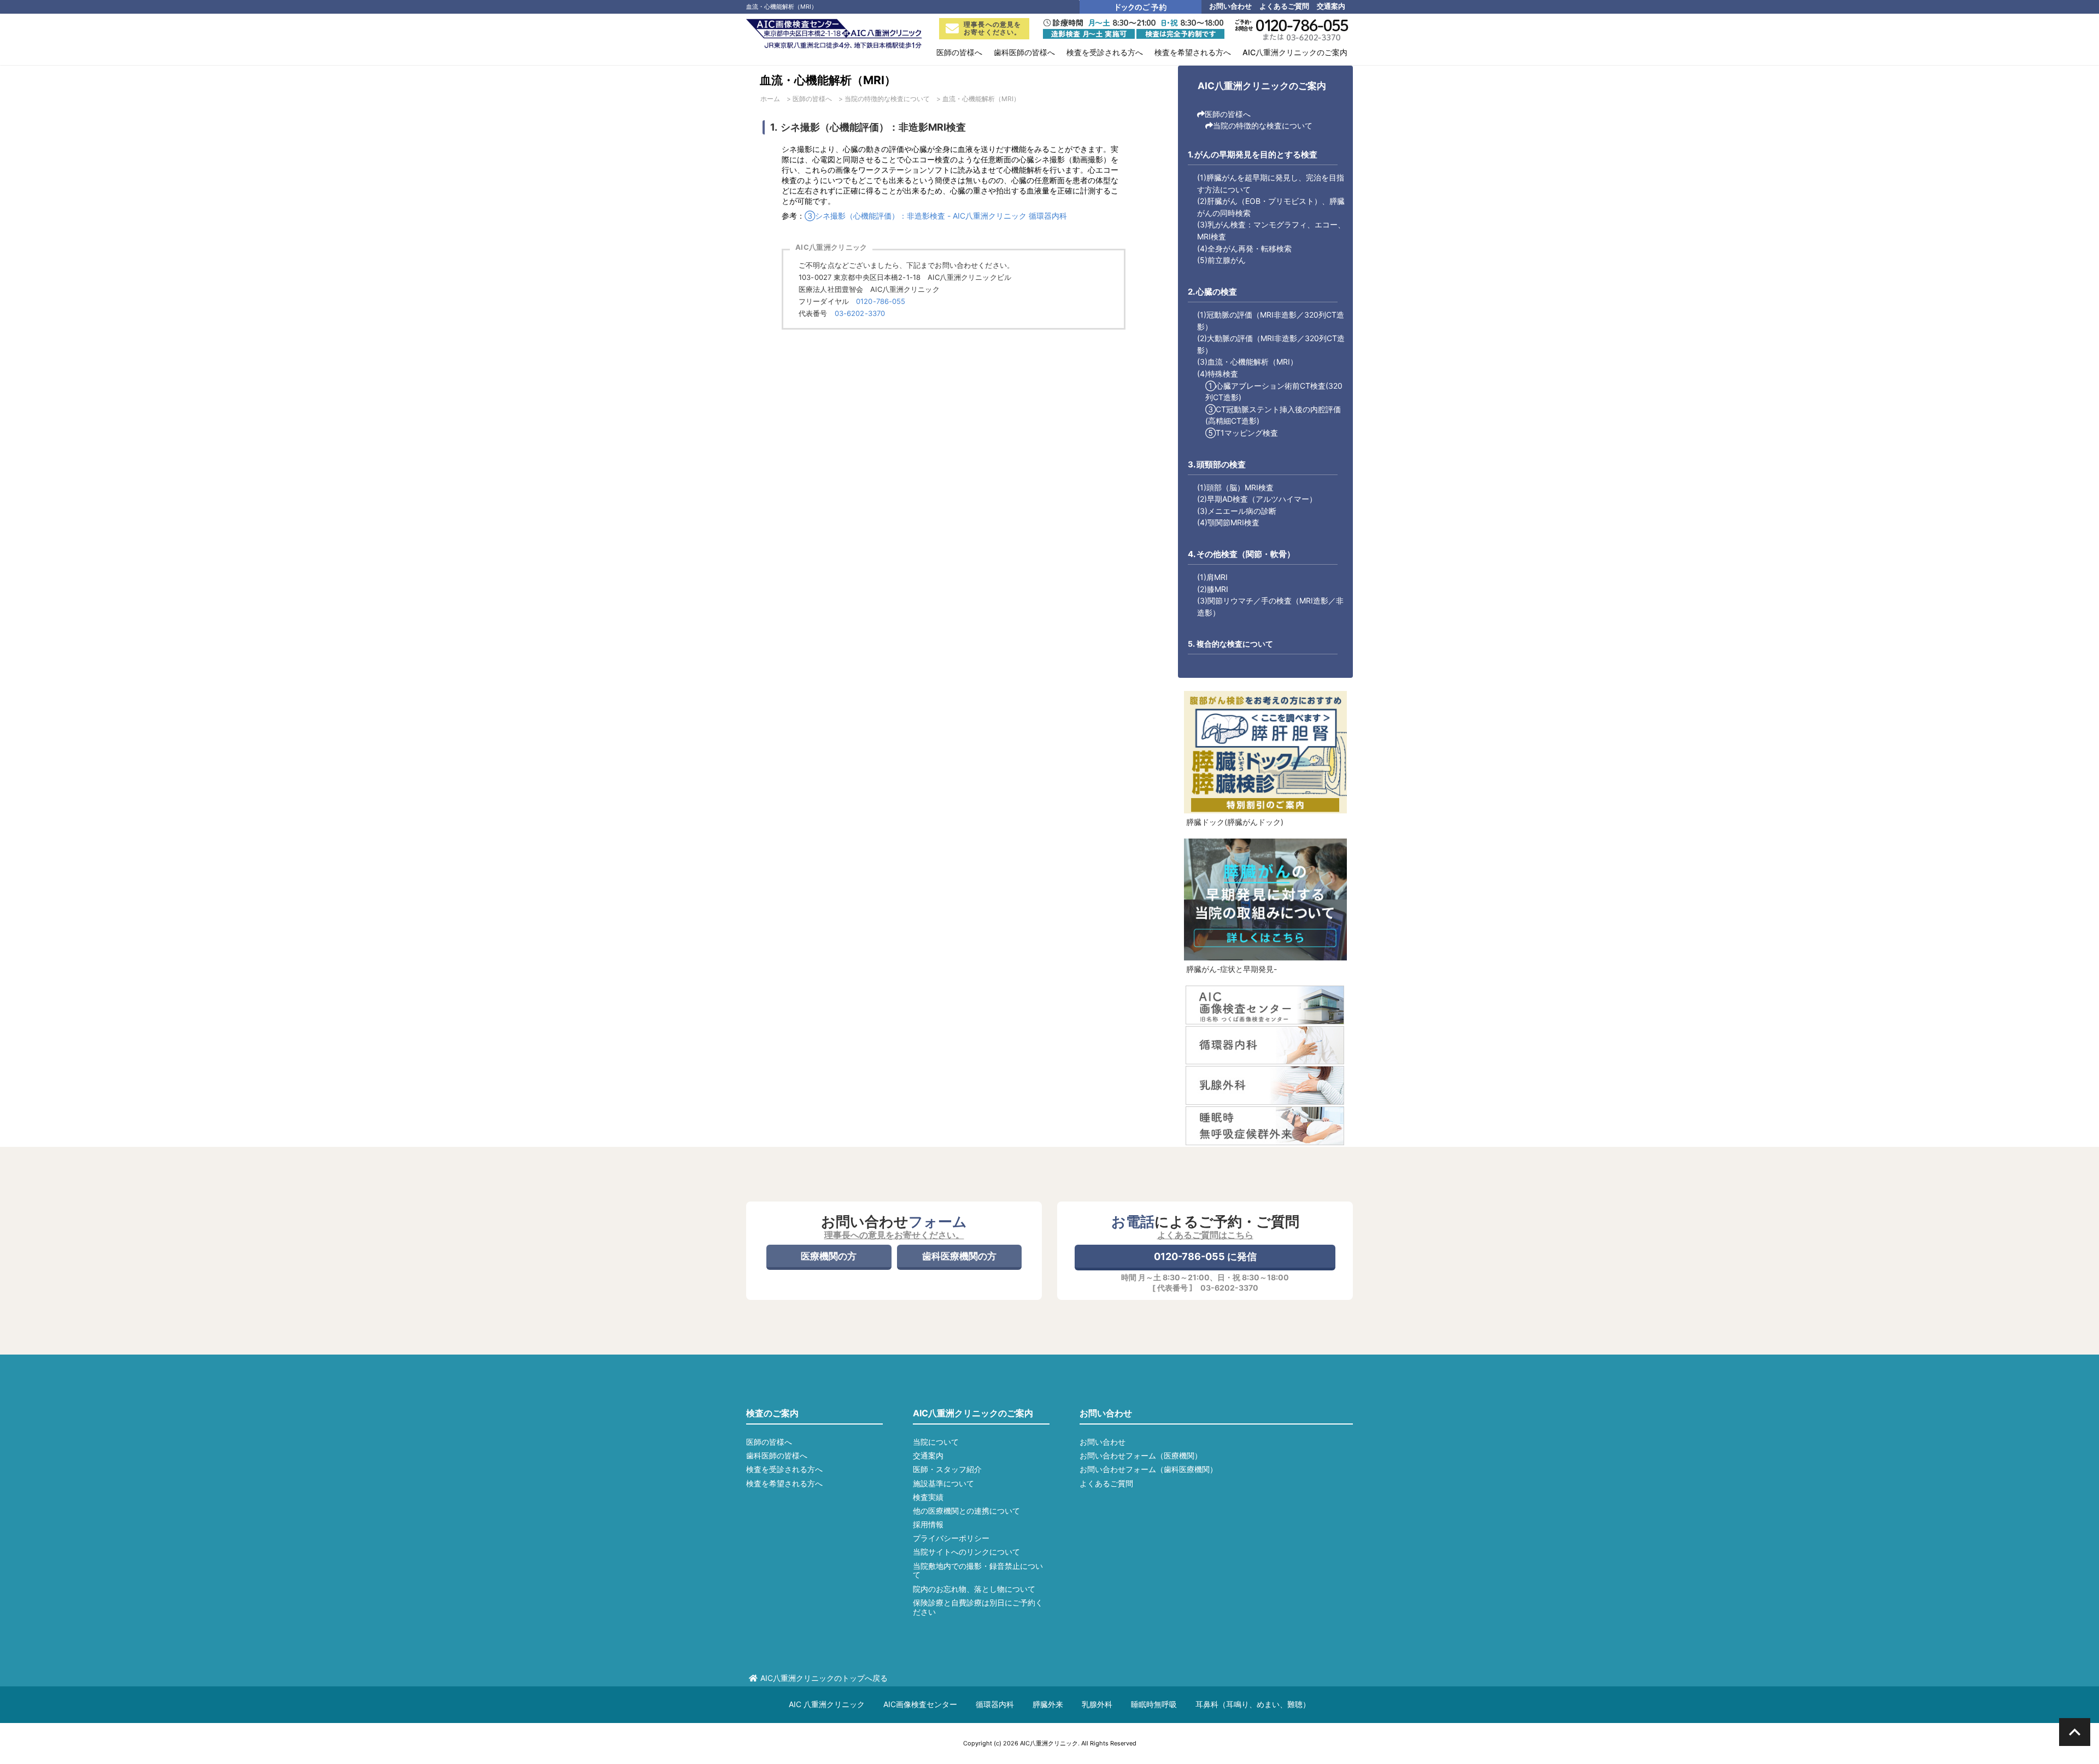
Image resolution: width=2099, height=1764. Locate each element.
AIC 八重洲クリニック (827, 1704)
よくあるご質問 (1284, 6)
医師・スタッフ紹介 (947, 1469)
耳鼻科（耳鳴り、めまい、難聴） (1253, 1704)
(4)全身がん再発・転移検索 (1244, 248)
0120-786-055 (881, 301)
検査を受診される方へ (784, 1469)
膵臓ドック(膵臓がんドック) (1235, 822)
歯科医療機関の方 (959, 1256)
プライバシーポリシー (951, 1538)
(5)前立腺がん (1221, 260)
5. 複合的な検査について (1230, 644)
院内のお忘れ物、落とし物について (974, 1589)
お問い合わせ (1230, 6)
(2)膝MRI (1213, 589)
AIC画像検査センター (920, 1704)
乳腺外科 (1097, 1704)
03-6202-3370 (860, 313)
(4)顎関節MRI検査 (1228, 522)
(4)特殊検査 (1218, 374)
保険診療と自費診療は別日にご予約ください (978, 1607)
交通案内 (1331, 6)
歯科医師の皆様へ (777, 1455)
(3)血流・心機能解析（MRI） (1247, 362)
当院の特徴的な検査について (1263, 125)
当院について (936, 1442)
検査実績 (928, 1497)
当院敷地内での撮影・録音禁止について (978, 1570)
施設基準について (943, 1483)
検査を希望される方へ (784, 1483)
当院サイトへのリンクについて (966, 1552)
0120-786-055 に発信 (1205, 1256)
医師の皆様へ (1228, 114)
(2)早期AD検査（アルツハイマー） (1257, 499)
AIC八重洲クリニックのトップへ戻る (824, 1678)
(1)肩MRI (1212, 577)
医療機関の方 (829, 1256)
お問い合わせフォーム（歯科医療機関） (1148, 1469)
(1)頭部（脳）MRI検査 (1235, 487)
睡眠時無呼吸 (1154, 1704)
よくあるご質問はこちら (1205, 1235)
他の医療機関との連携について (966, 1511)
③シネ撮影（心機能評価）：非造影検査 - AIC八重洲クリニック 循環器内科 (936, 216)
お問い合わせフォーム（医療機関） (1141, 1455)
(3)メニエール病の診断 (1237, 511)
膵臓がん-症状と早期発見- (1232, 969)
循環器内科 (995, 1704)
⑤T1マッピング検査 (1242, 433)
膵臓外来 (1048, 1704)
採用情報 (928, 1524)
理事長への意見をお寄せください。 (993, 28)
